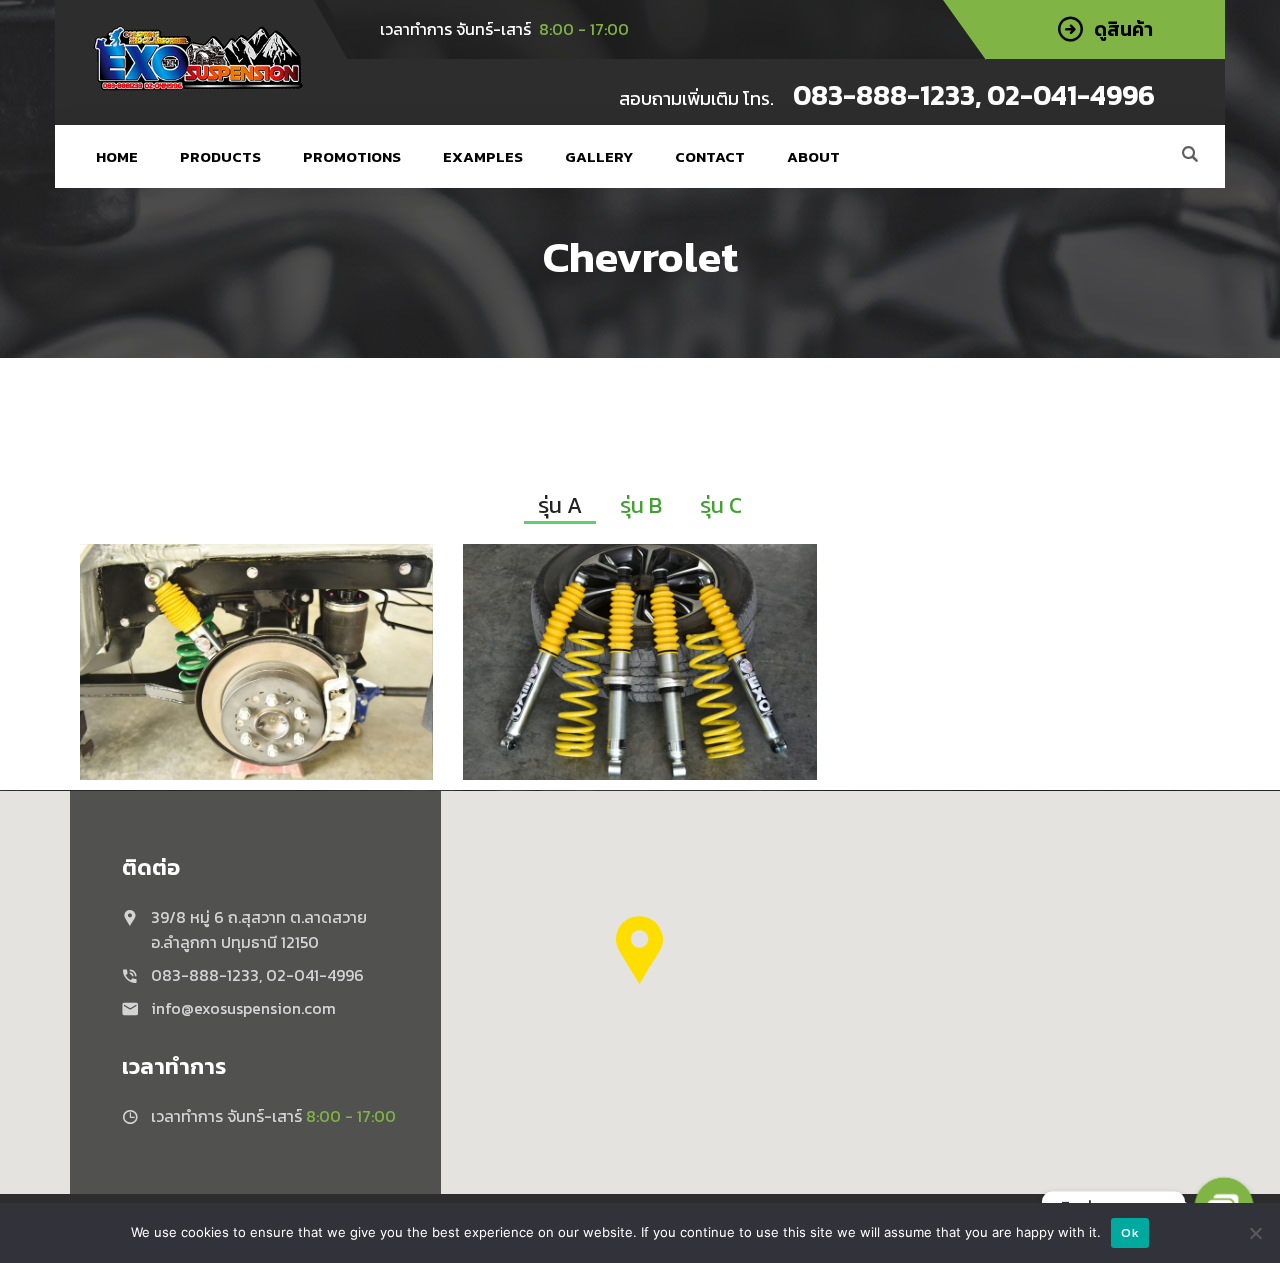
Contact (710, 156)
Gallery (599, 156)
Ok (1130, 1232)
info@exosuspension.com (243, 1008)
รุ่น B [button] (641, 505)
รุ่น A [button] (560, 505)
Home (117, 156)
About (813, 156)
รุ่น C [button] (721, 505)
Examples (483, 156)
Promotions (352, 156)
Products (220, 156)
